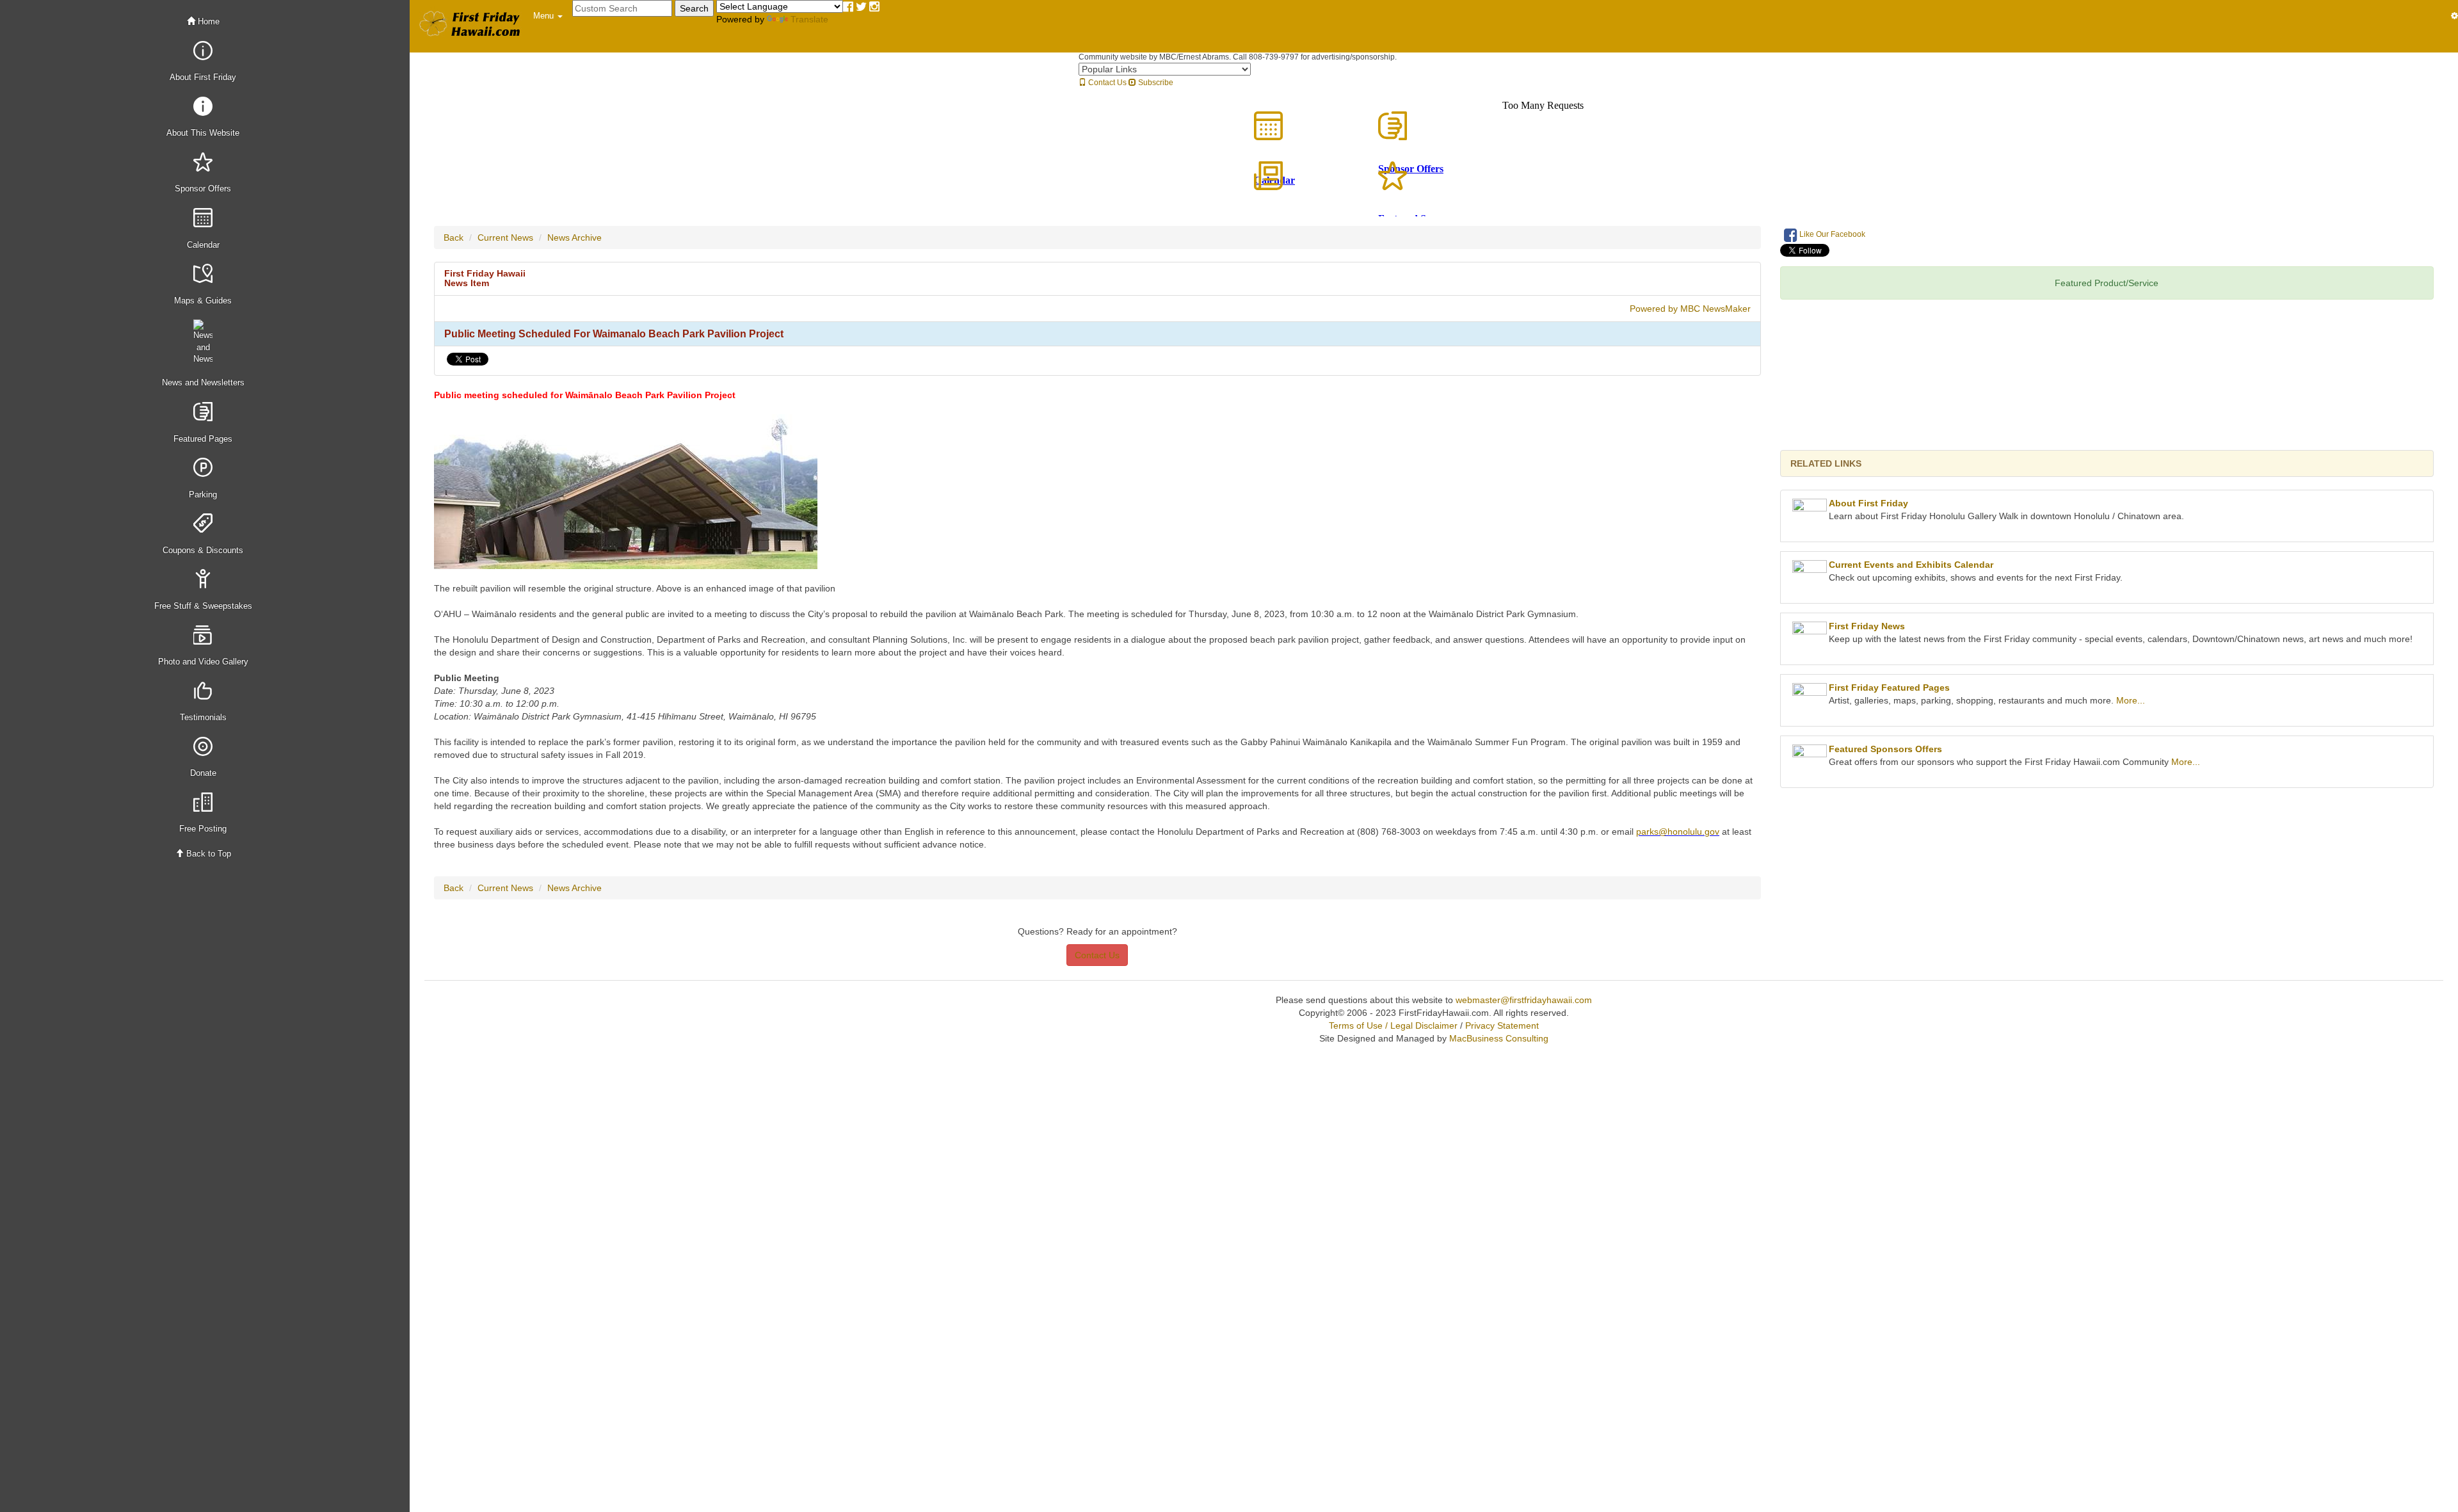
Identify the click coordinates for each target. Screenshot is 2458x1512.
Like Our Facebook (1831, 234)
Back (454, 237)
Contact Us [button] (1097, 955)
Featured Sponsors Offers (1885, 749)
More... (2131, 700)
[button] (548, 16)
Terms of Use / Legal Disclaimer (1393, 1025)
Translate (809, 19)
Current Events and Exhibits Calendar (1911, 565)
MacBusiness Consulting (1499, 1038)
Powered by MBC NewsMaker (1690, 309)
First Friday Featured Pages (1889, 688)
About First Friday (1868, 503)
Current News (505, 237)
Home (207, 21)
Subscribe (1155, 83)
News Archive (574, 237)
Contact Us (1106, 83)
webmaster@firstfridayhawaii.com (1524, 1000)
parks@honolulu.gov (1678, 832)
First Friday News (1867, 626)
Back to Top (207, 854)
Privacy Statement (1502, 1025)
